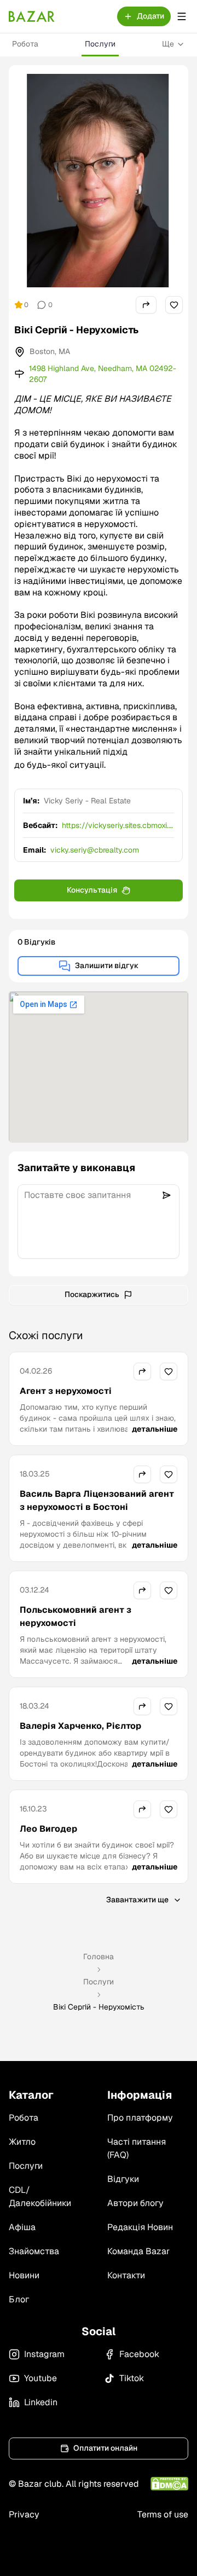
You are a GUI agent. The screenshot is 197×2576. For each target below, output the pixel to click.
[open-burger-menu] (182, 16)
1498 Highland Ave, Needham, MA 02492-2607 (103, 374)
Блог (19, 2299)
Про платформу (140, 2118)
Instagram (44, 2354)
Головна (99, 1956)
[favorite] (174, 305)
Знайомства (34, 2251)
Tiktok (132, 2378)
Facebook (139, 2354)
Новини (24, 2275)
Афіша (22, 2227)
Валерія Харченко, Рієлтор (80, 1726)
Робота (25, 44)
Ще (168, 44)
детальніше (155, 1429)
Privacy (24, 2514)
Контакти (126, 2275)
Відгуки (123, 2179)
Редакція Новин (140, 2227)
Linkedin (41, 2402)
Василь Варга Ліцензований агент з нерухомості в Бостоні (97, 1500)
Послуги (100, 44)
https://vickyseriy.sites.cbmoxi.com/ (117, 826)
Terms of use (163, 2514)
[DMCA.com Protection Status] (169, 2484)
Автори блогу (135, 2203)
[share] (146, 305)
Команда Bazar (138, 2251)
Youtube (40, 2378)
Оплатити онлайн (105, 2448)
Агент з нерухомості (66, 1391)
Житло (22, 2142)
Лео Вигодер (48, 1829)
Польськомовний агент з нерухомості (76, 1616)
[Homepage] (32, 16)
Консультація (92, 890)
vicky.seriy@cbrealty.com (95, 850)
